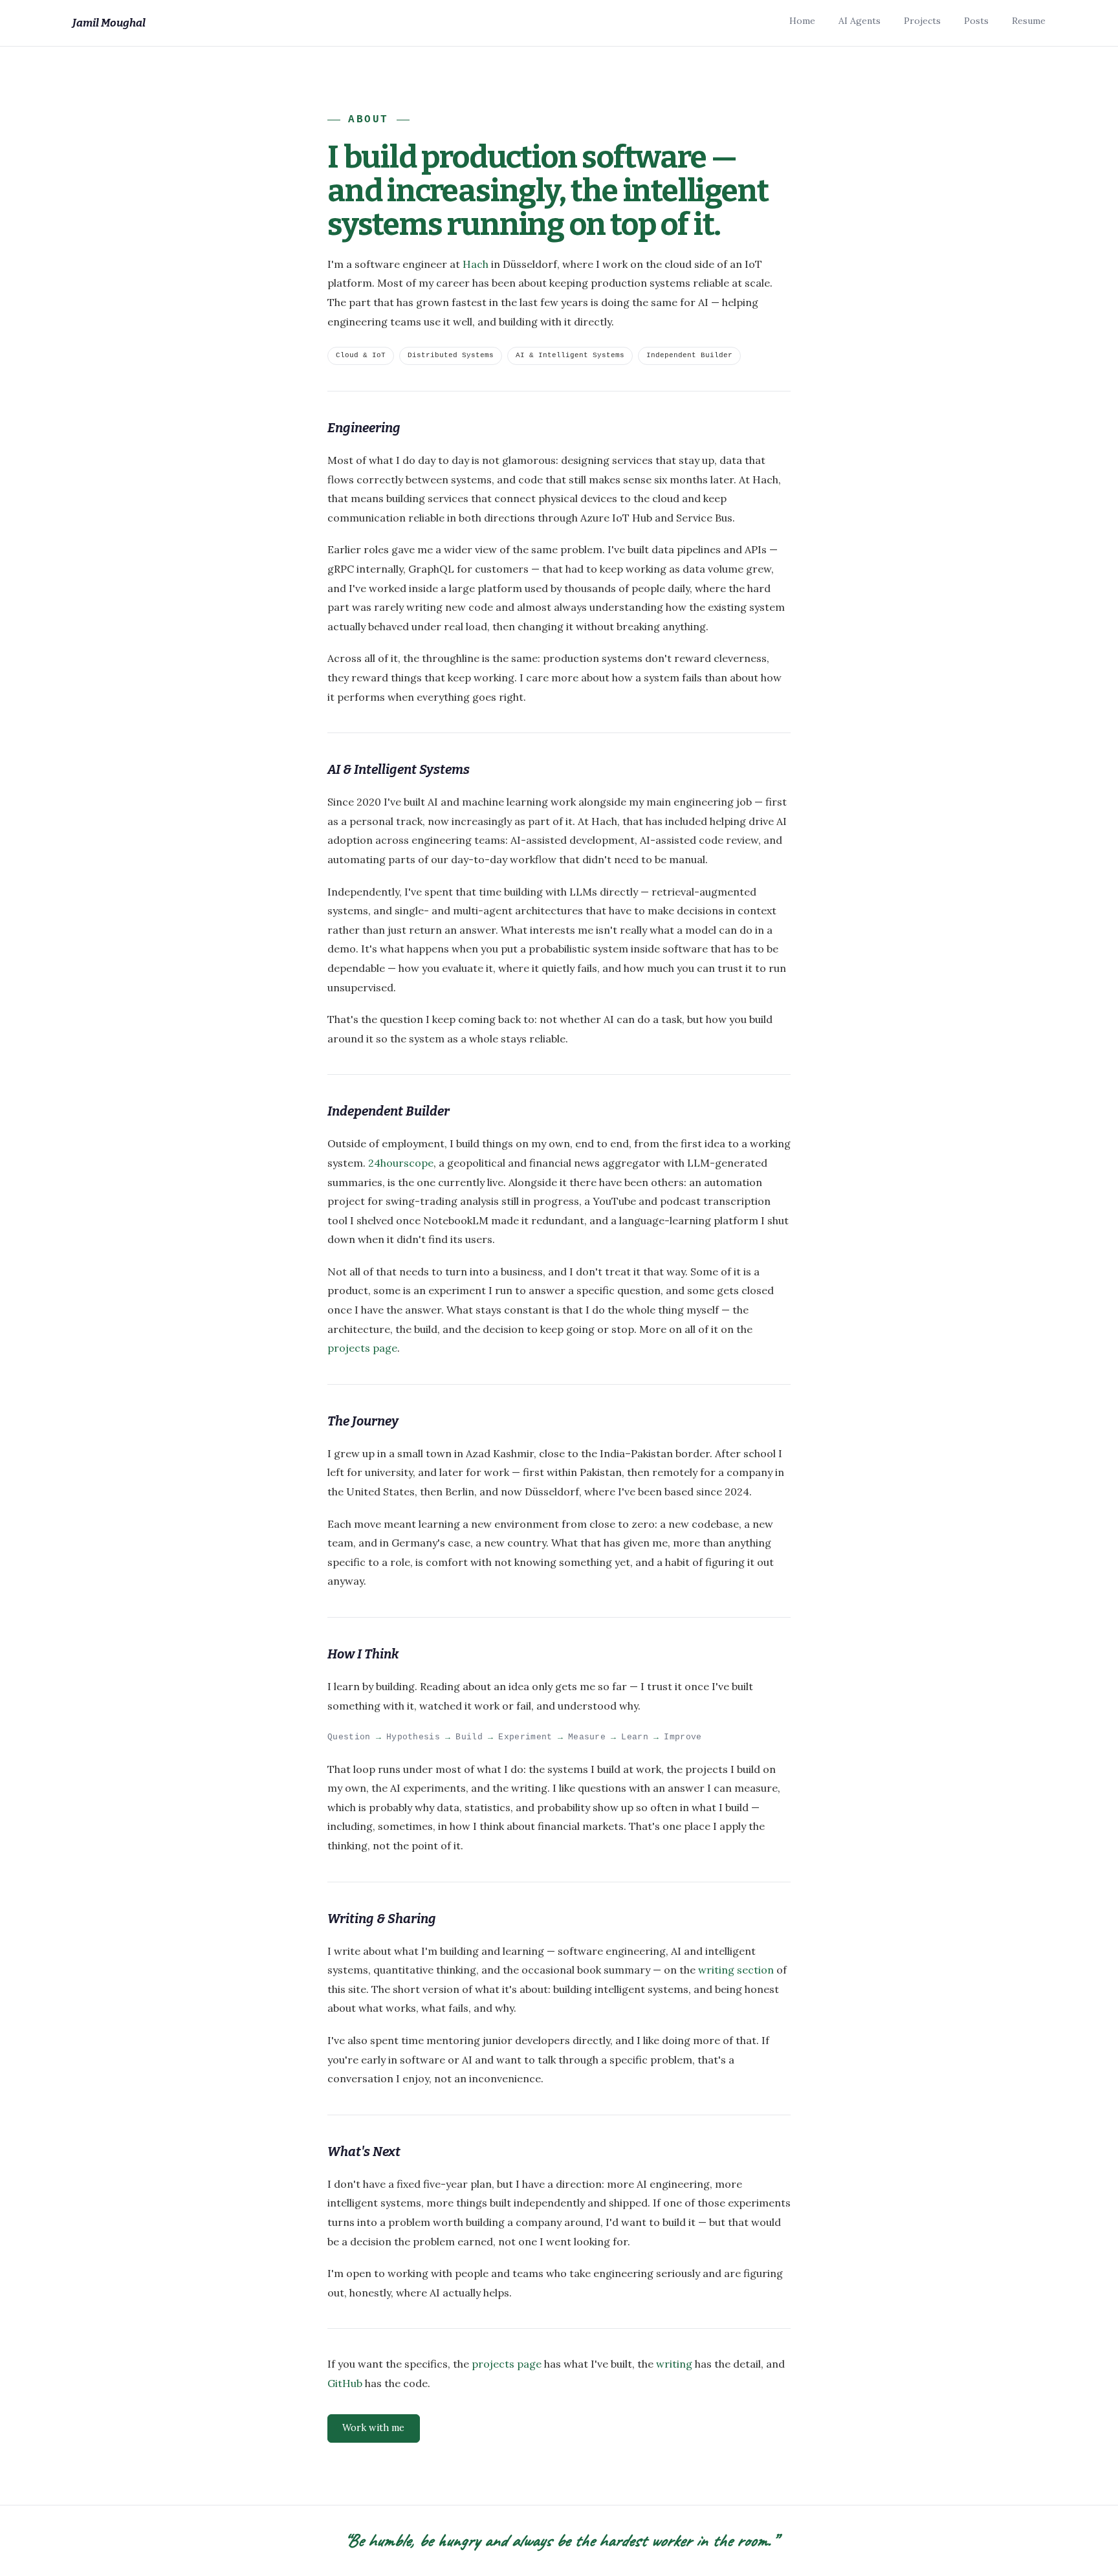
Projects (922, 21)
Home (802, 21)
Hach (476, 264)
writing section (736, 1970)
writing (674, 2364)
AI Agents (860, 21)
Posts (976, 21)
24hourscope (401, 1163)
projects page (362, 1348)
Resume (1029, 21)
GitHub (345, 2383)
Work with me (373, 2428)
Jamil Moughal (109, 23)
